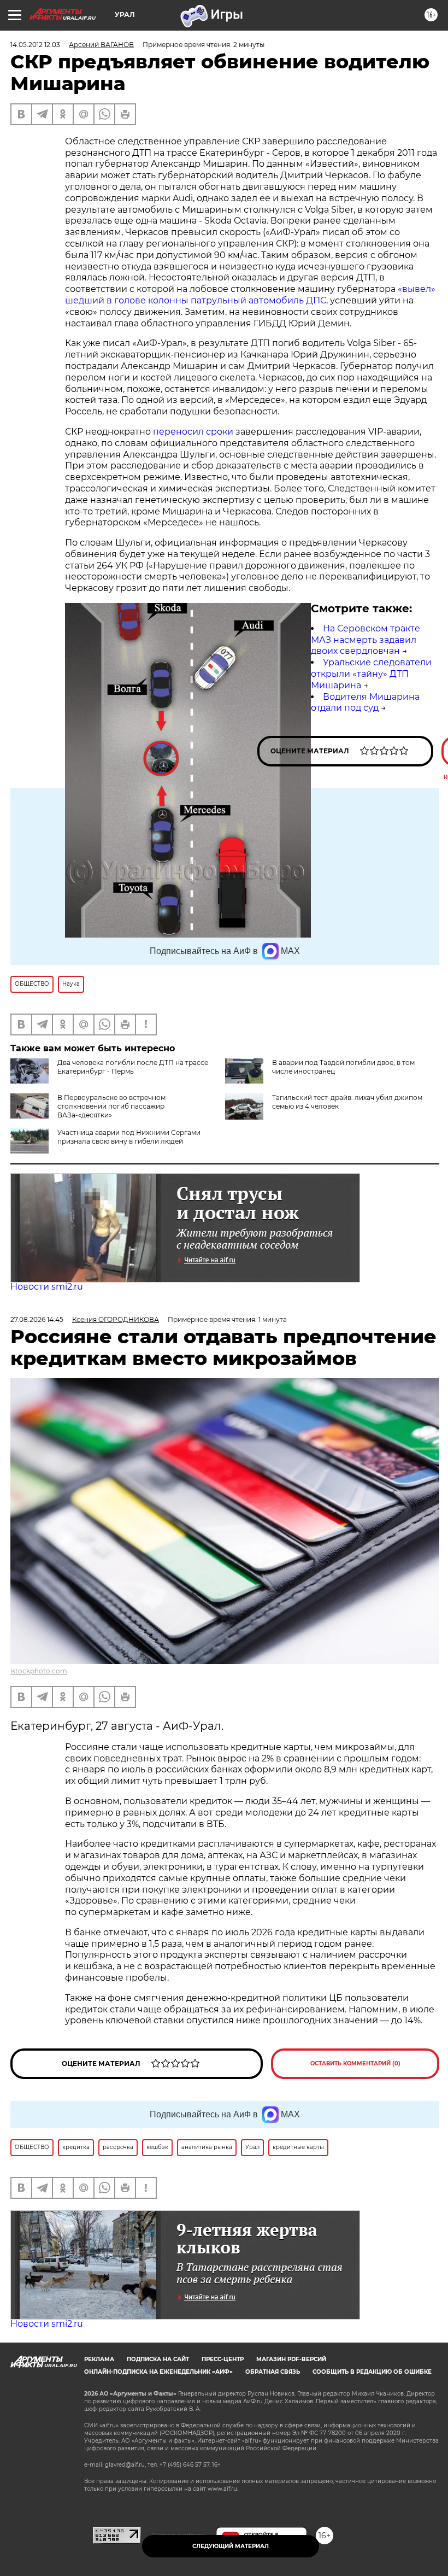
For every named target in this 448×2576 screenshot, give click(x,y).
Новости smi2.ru (47, 1287)
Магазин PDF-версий (291, 2359)
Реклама (99, 2359)
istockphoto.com (39, 1671)
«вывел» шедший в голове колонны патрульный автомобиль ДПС (250, 295)
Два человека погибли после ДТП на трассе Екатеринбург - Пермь (133, 1067)
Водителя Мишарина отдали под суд (365, 702)
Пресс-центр (223, 2359)
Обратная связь (273, 2372)
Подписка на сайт (158, 2359)
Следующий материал (231, 2546)
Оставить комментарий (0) (355, 2063)
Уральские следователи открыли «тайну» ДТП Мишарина (371, 674)
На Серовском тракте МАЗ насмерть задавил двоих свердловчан (366, 640)
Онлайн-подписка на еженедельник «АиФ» (158, 2372)
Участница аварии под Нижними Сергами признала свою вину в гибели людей (129, 1137)
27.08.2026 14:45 (37, 1319)
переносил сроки (194, 432)
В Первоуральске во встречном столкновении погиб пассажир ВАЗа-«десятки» (111, 1106)
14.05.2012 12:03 (35, 45)
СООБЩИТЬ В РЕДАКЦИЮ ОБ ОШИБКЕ (372, 2372)
